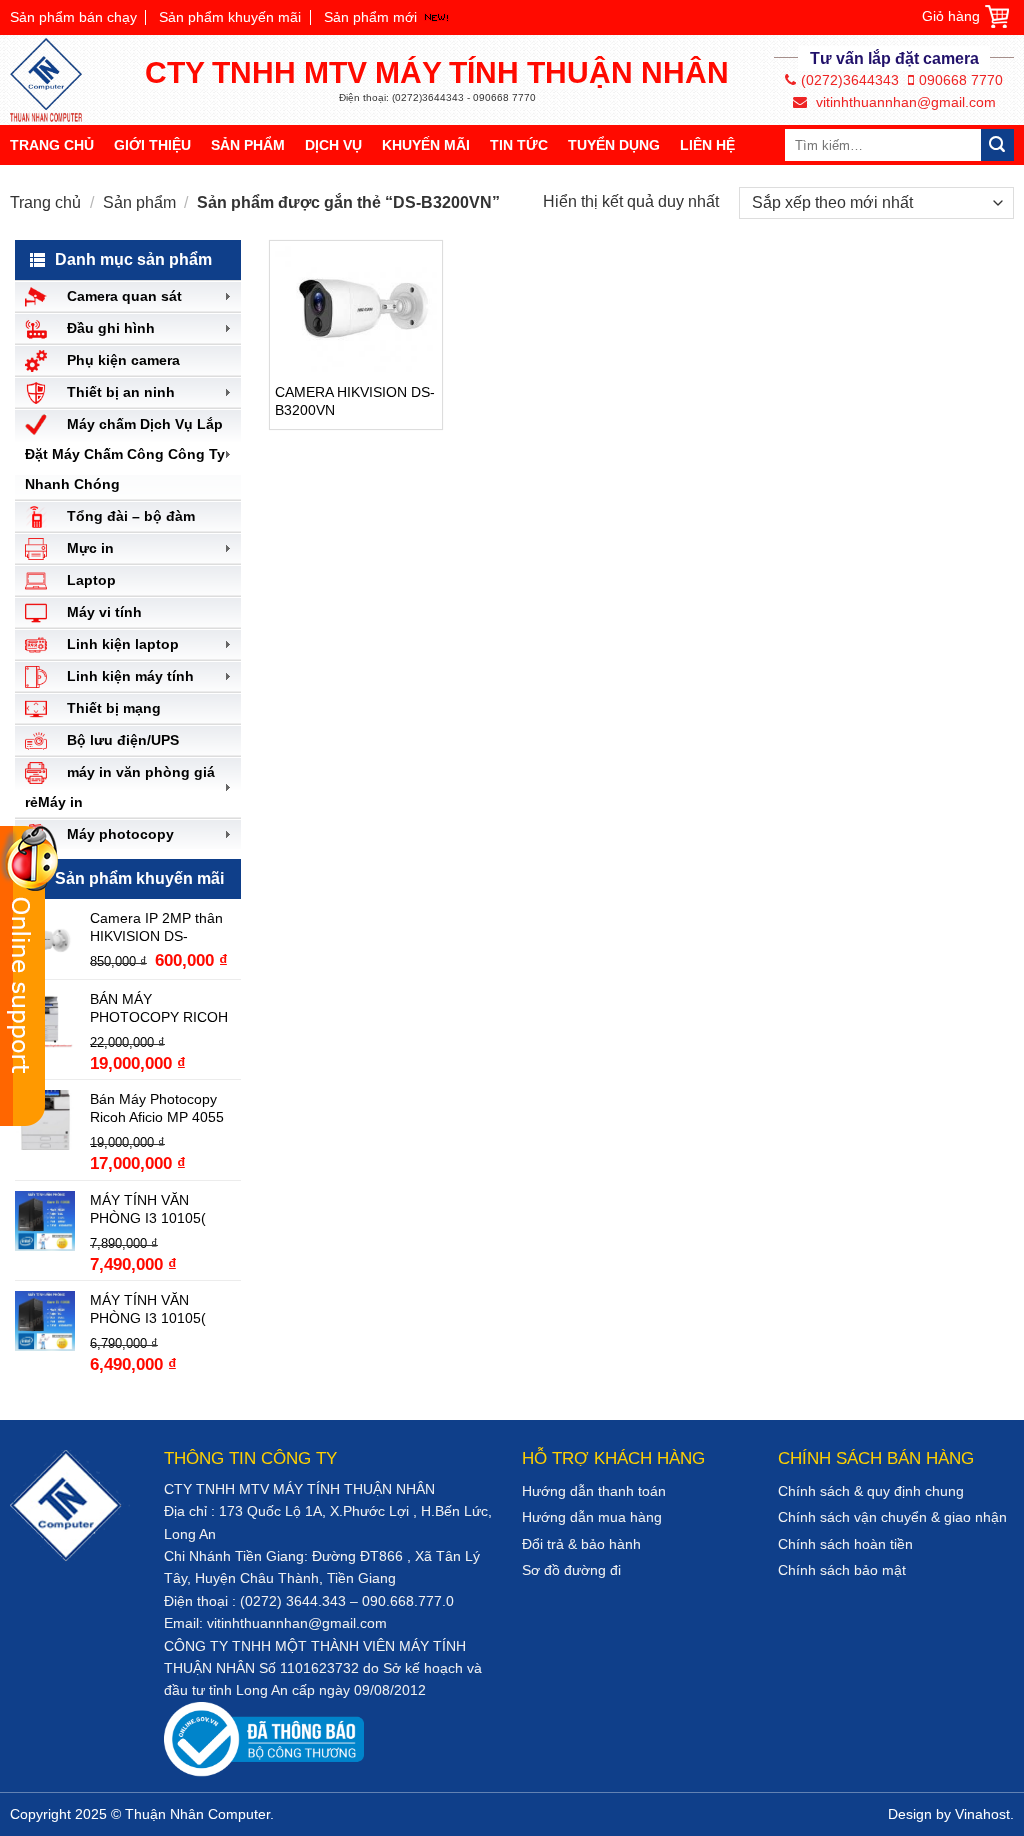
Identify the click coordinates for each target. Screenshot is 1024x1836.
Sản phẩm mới (370, 17)
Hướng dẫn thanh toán (594, 1491)
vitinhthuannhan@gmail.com (904, 102)
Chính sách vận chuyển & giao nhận (892, 1517)
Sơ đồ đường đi (571, 1570)
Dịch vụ (333, 145)
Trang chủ (52, 145)
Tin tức (519, 145)
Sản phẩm (248, 145)
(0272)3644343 (850, 80)
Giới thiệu (152, 145)
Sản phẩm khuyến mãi (230, 17)
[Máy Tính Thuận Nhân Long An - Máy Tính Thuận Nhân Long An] (55, 80)
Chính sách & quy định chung (871, 1491)
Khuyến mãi (426, 145)
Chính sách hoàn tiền (845, 1544)
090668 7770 (961, 80)
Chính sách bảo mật (842, 1570)
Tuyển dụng (614, 145)
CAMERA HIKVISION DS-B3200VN (355, 401)
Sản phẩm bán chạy (73, 17)
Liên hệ (707, 145)
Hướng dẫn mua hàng (592, 1517)
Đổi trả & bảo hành (581, 1544)
